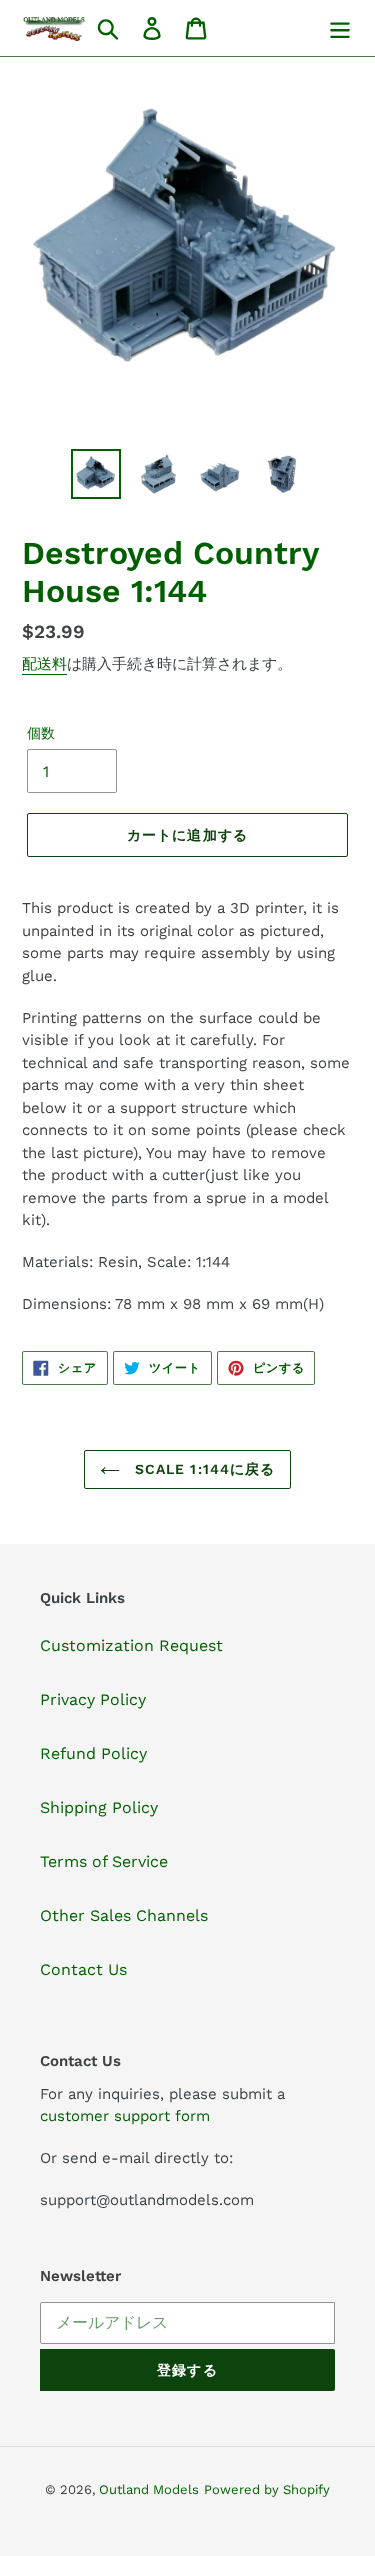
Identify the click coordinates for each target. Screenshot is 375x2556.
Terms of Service (104, 1861)
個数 (41, 733)
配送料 (44, 664)
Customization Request (131, 1645)
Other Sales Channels (124, 1915)
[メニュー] (340, 28)
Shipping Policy (99, 1807)
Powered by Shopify (267, 2489)
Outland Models (149, 2489)
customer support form (125, 2116)
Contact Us (83, 1969)
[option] (96, 474)
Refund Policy (93, 1753)
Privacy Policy (93, 1699)
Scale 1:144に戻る (203, 1469)
